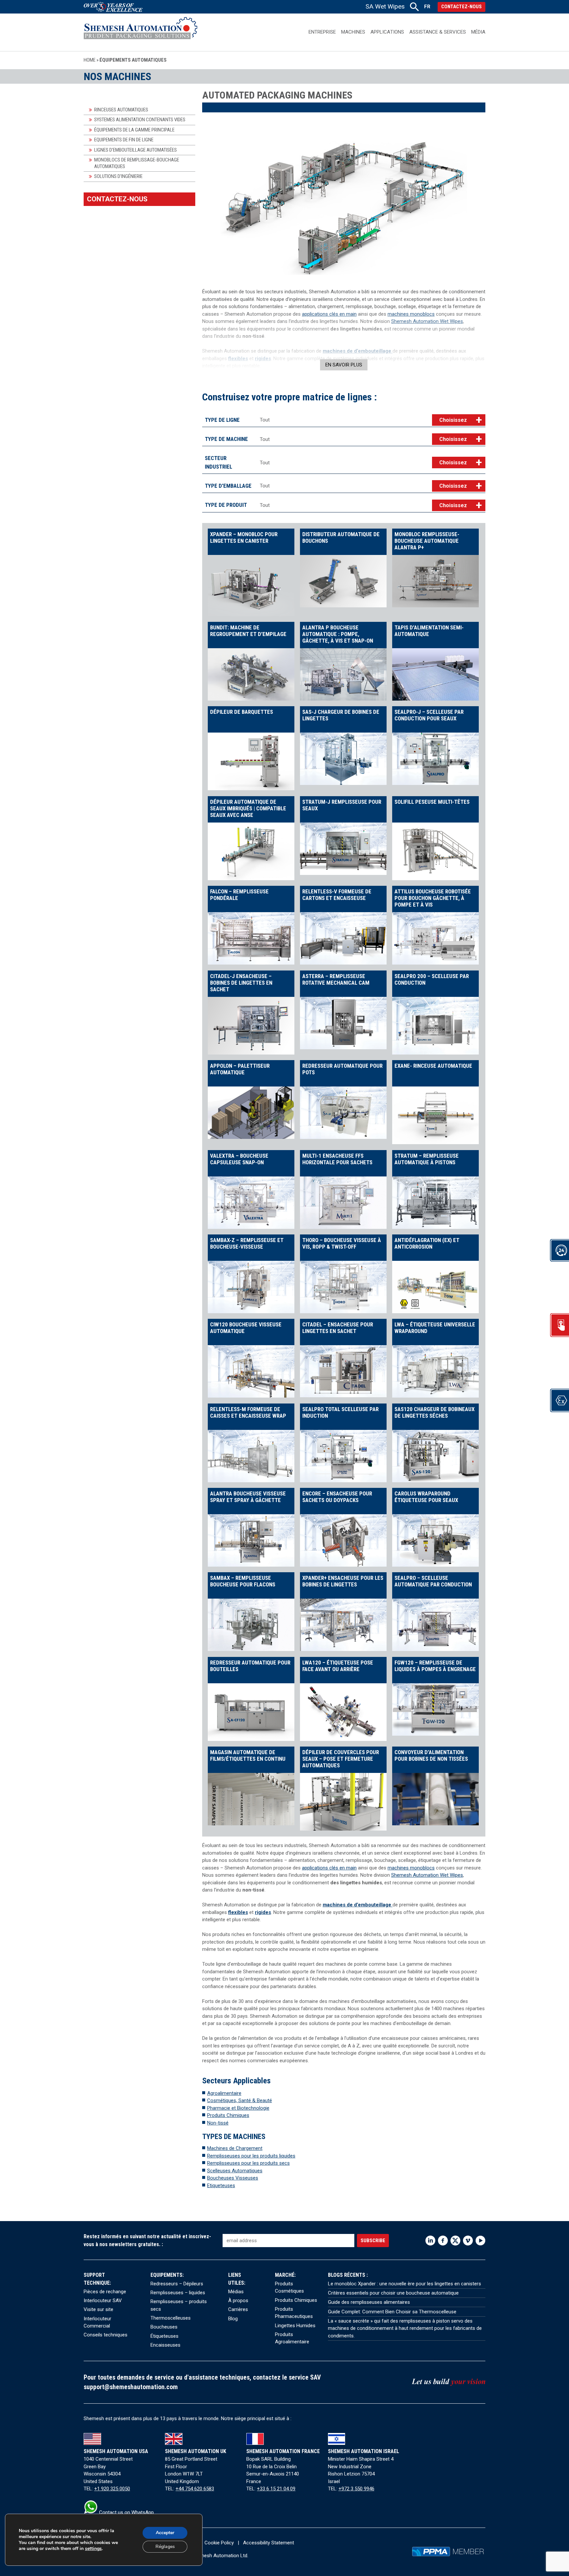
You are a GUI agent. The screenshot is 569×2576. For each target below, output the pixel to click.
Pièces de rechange (105, 2292)
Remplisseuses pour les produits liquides (251, 2156)
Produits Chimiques (228, 2115)
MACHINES (353, 32)
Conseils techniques (106, 2335)
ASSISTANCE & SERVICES (438, 32)
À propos (238, 2301)
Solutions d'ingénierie (118, 176)
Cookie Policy (219, 2543)
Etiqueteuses (221, 2185)
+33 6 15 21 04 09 (276, 2489)
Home (90, 60)
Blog (233, 2319)
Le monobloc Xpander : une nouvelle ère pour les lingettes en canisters (405, 2284)
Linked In (430, 2241)
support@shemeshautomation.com (131, 2387)
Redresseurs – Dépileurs (177, 2284)
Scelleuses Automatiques (235, 2171)
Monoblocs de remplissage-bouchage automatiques (137, 163)
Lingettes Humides (295, 2326)
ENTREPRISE (322, 32)
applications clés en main (329, 314)
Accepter (165, 2533)
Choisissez (453, 420)
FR (427, 7)
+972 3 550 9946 (356, 2489)
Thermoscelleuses (171, 2318)
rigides (263, 359)
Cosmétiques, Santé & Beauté (240, 2100)
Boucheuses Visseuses (233, 2178)
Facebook (443, 2241)
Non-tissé (218, 2123)
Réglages (165, 2547)
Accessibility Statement (269, 2543)
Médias (236, 2292)
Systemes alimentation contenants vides (140, 120)
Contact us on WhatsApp (126, 2512)
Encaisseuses (165, 2345)
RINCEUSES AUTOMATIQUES (121, 110)
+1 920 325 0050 (112, 2489)
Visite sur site (98, 2309)
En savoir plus (344, 365)
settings (93, 2549)
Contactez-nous (461, 7)
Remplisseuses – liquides (178, 2293)
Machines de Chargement (235, 2148)
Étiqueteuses (164, 2336)
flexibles (238, 359)
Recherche (414, 7)
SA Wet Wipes (385, 6)
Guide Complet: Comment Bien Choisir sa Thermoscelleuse (392, 2312)
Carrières (238, 2309)
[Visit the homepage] (140, 32)
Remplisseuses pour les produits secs (248, 2163)
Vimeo (468, 2241)
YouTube (480, 2241)
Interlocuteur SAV (103, 2301)
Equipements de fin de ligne (124, 140)
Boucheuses (164, 2327)
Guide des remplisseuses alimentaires (369, 2302)
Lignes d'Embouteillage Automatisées (135, 150)
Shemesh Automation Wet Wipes (427, 321)
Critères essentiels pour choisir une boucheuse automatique (393, 2293)
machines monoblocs (411, 314)
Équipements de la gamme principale (134, 130)
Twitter (455, 2241)
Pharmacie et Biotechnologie (238, 2108)
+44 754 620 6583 (195, 2489)
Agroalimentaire (224, 2093)
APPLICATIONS (387, 32)
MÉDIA (478, 32)
